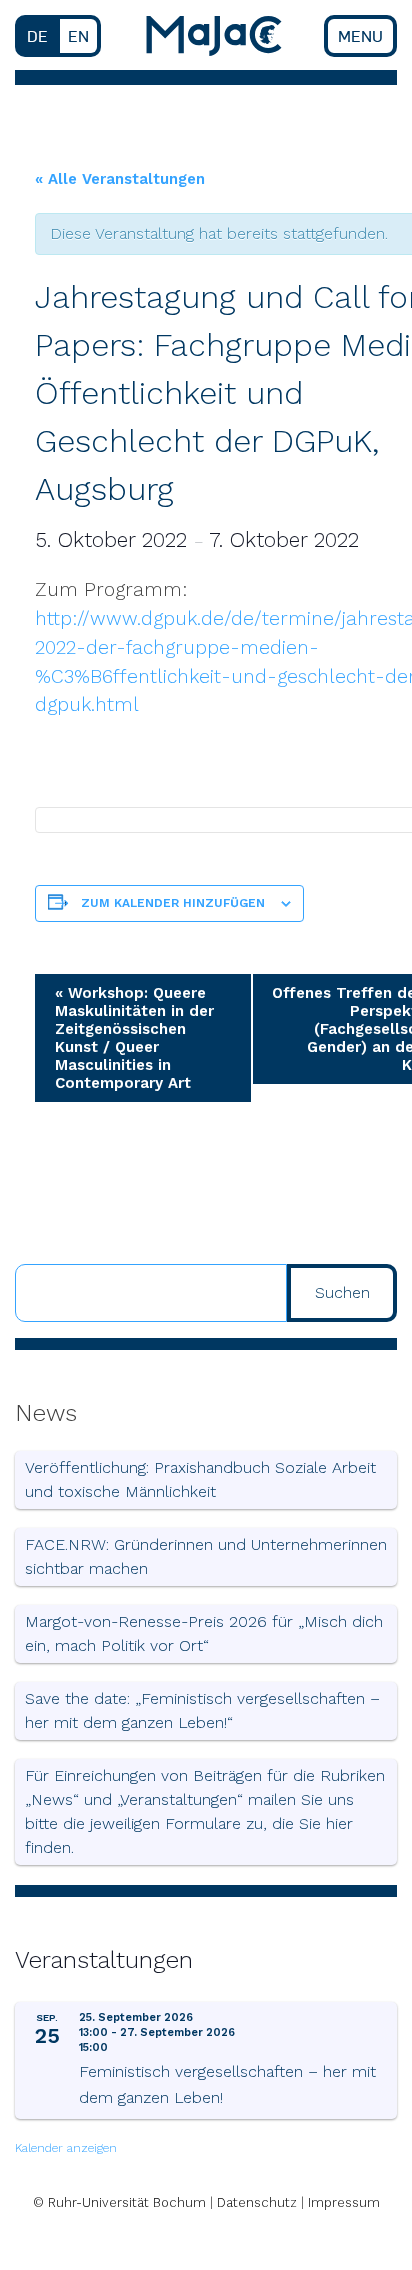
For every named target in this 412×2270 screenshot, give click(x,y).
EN (78, 36)
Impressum (344, 2202)
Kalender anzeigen (66, 2148)
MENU (360, 36)
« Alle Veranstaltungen (120, 179)
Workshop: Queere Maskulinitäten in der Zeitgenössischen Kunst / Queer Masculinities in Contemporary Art (134, 1038)
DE (37, 36)
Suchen (342, 1292)
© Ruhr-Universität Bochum (119, 2202)
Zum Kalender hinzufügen (173, 903)
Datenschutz (257, 2202)
